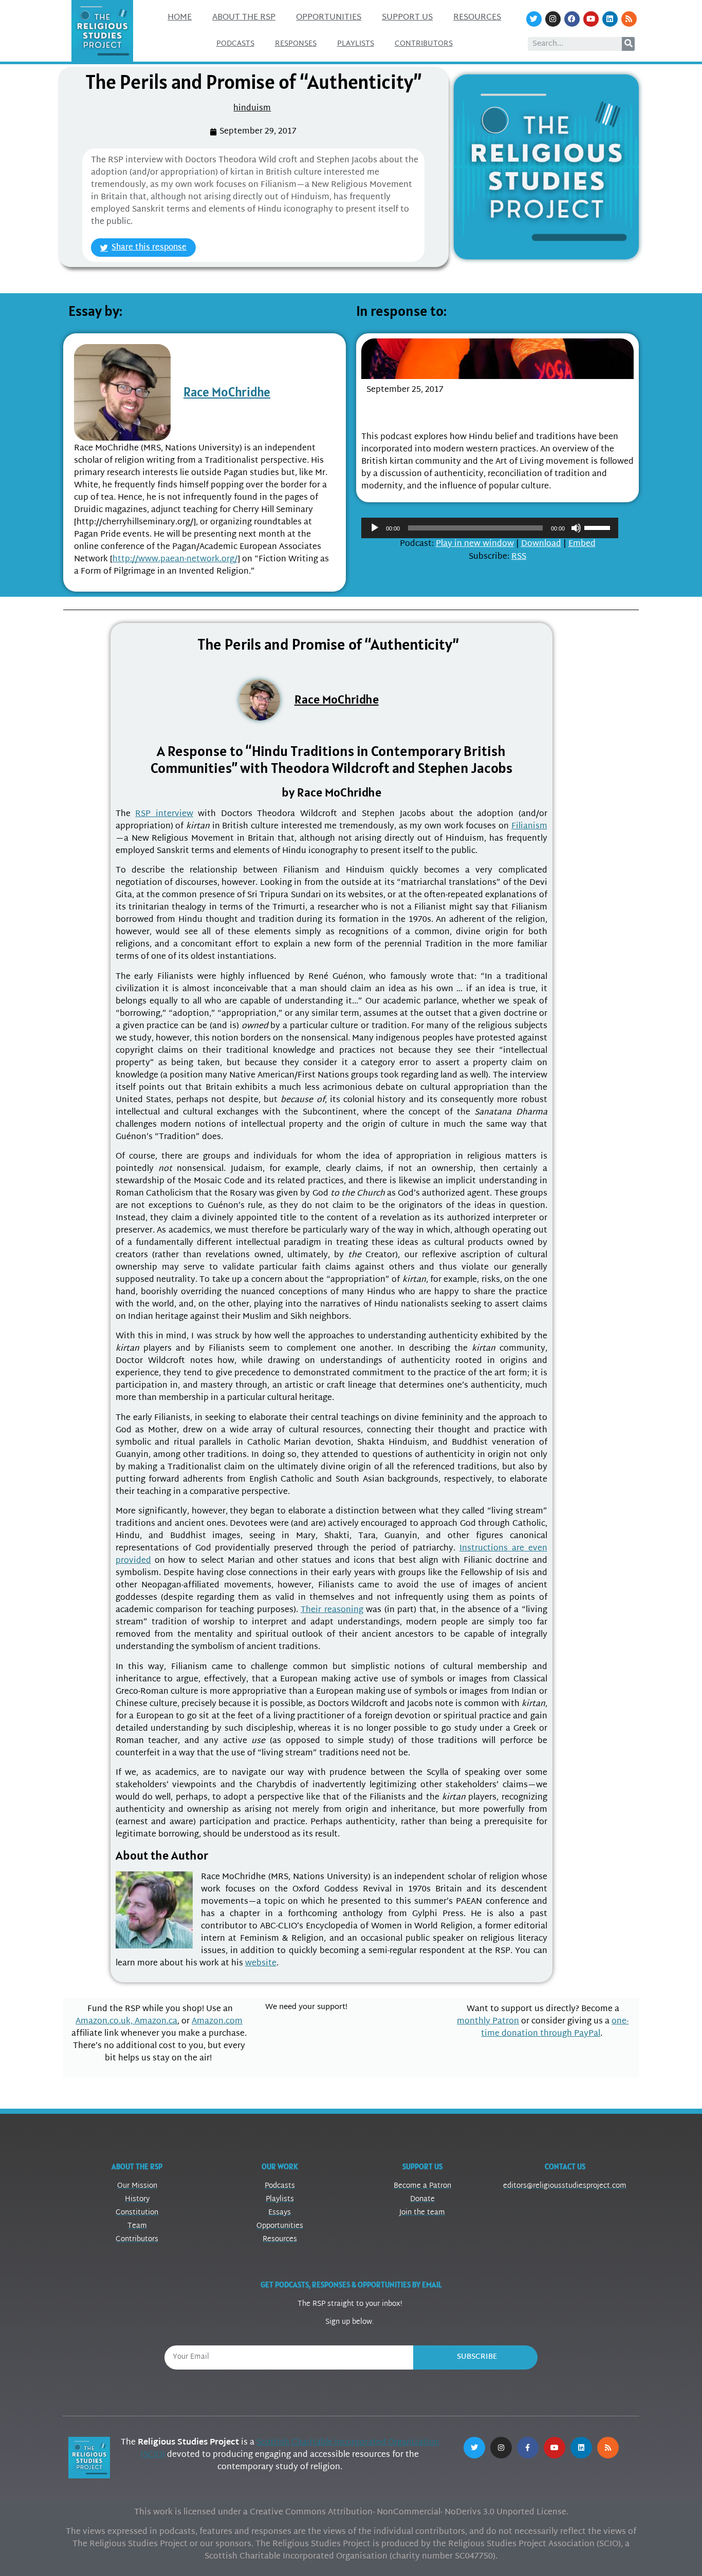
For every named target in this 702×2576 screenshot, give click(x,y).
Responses (296, 44)
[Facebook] (572, 19)
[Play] (375, 528)
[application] (490, 528)
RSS (519, 557)
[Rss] (629, 19)
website (261, 1964)
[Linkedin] (610, 19)
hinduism (252, 109)
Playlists (356, 44)
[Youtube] (591, 19)
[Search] (628, 44)
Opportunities (329, 18)
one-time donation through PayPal (555, 2028)
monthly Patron (488, 2022)
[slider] (599, 527)
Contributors (424, 44)
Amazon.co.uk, (105, 2022)
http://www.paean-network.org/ (175, 560)
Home (180, 18)
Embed (582, 544)
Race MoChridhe (227, 392)
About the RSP (244, 18)
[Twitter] (534, 19)
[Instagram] (553, 19)
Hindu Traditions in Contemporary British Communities (468, 411)
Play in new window (475, 544)
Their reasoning (332, 1610)
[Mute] (576, 528)
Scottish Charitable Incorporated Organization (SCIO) (290, 2449)
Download (541, 544)
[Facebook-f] (528, 2448)
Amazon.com (217, 2022)
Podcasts (235, 44)
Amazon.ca (156, 2022)
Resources (477, 18)
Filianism (529, 827)
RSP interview (164, 814)
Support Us (407, 18)
